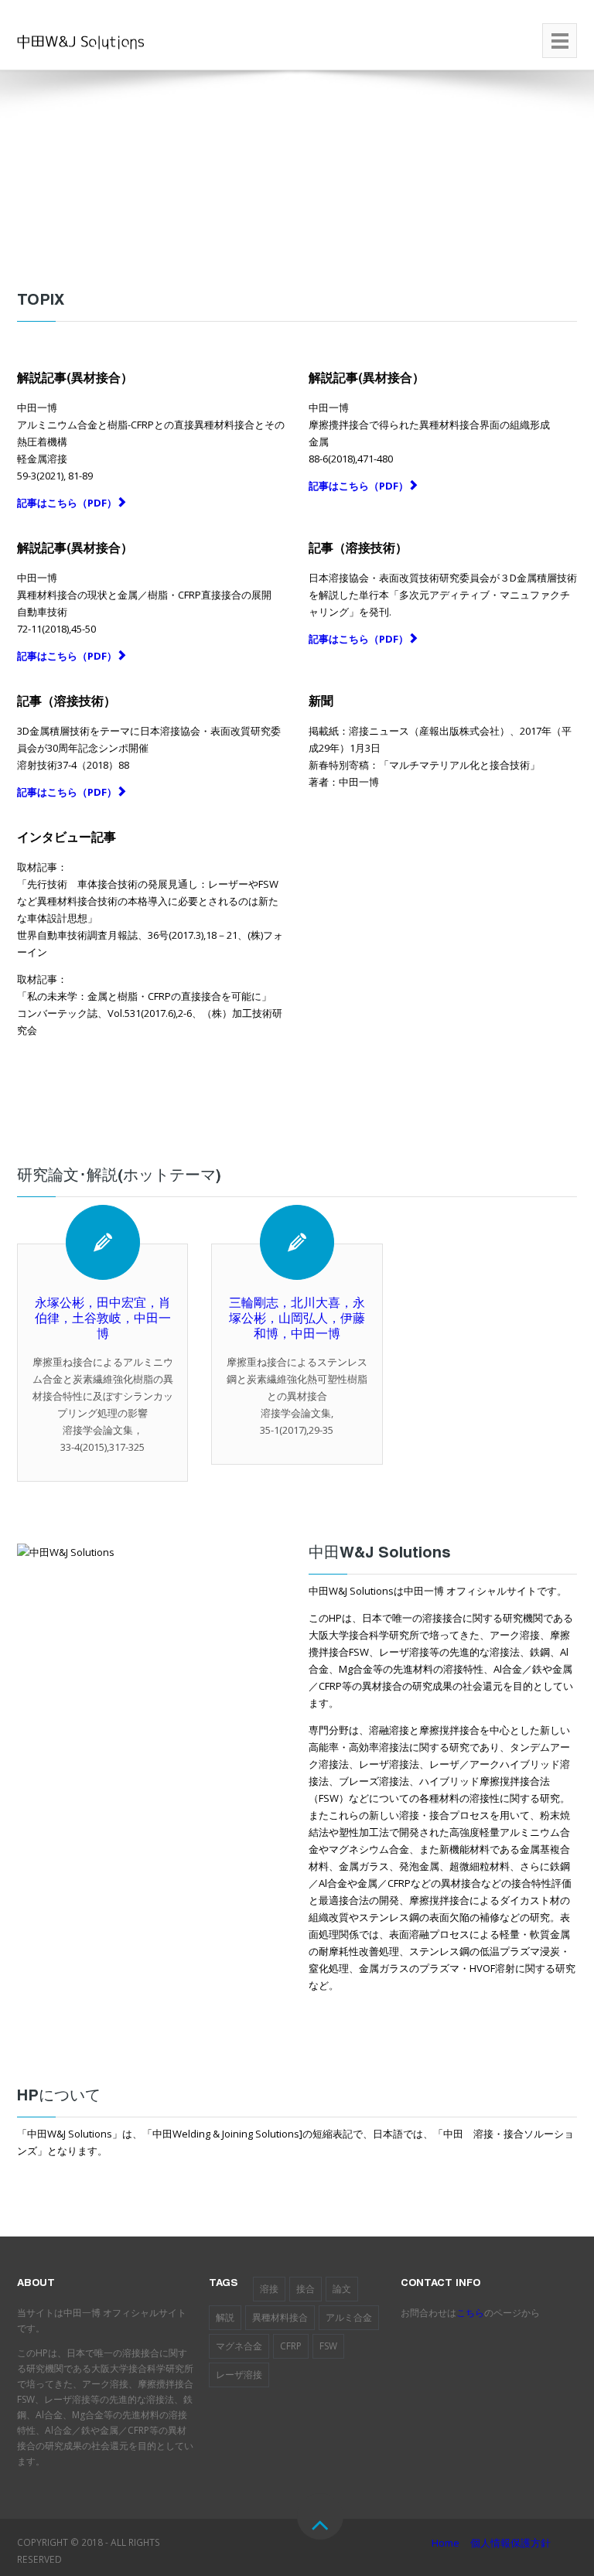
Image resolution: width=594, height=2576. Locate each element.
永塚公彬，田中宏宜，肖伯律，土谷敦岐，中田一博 (103, 1320)
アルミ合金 (349, 2317)
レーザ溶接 (239, 2375)
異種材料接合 (280, 2317)
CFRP (291, 2346)
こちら (470, 2313)
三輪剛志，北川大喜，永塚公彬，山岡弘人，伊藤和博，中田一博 (297, 1320)
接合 (306, 2289)
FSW (328, 2346)
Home (445, 2543)
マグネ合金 (239, 2346)
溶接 (269, 2289)
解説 (225, 2317)
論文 (342, 2289)
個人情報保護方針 (510, 2543)
